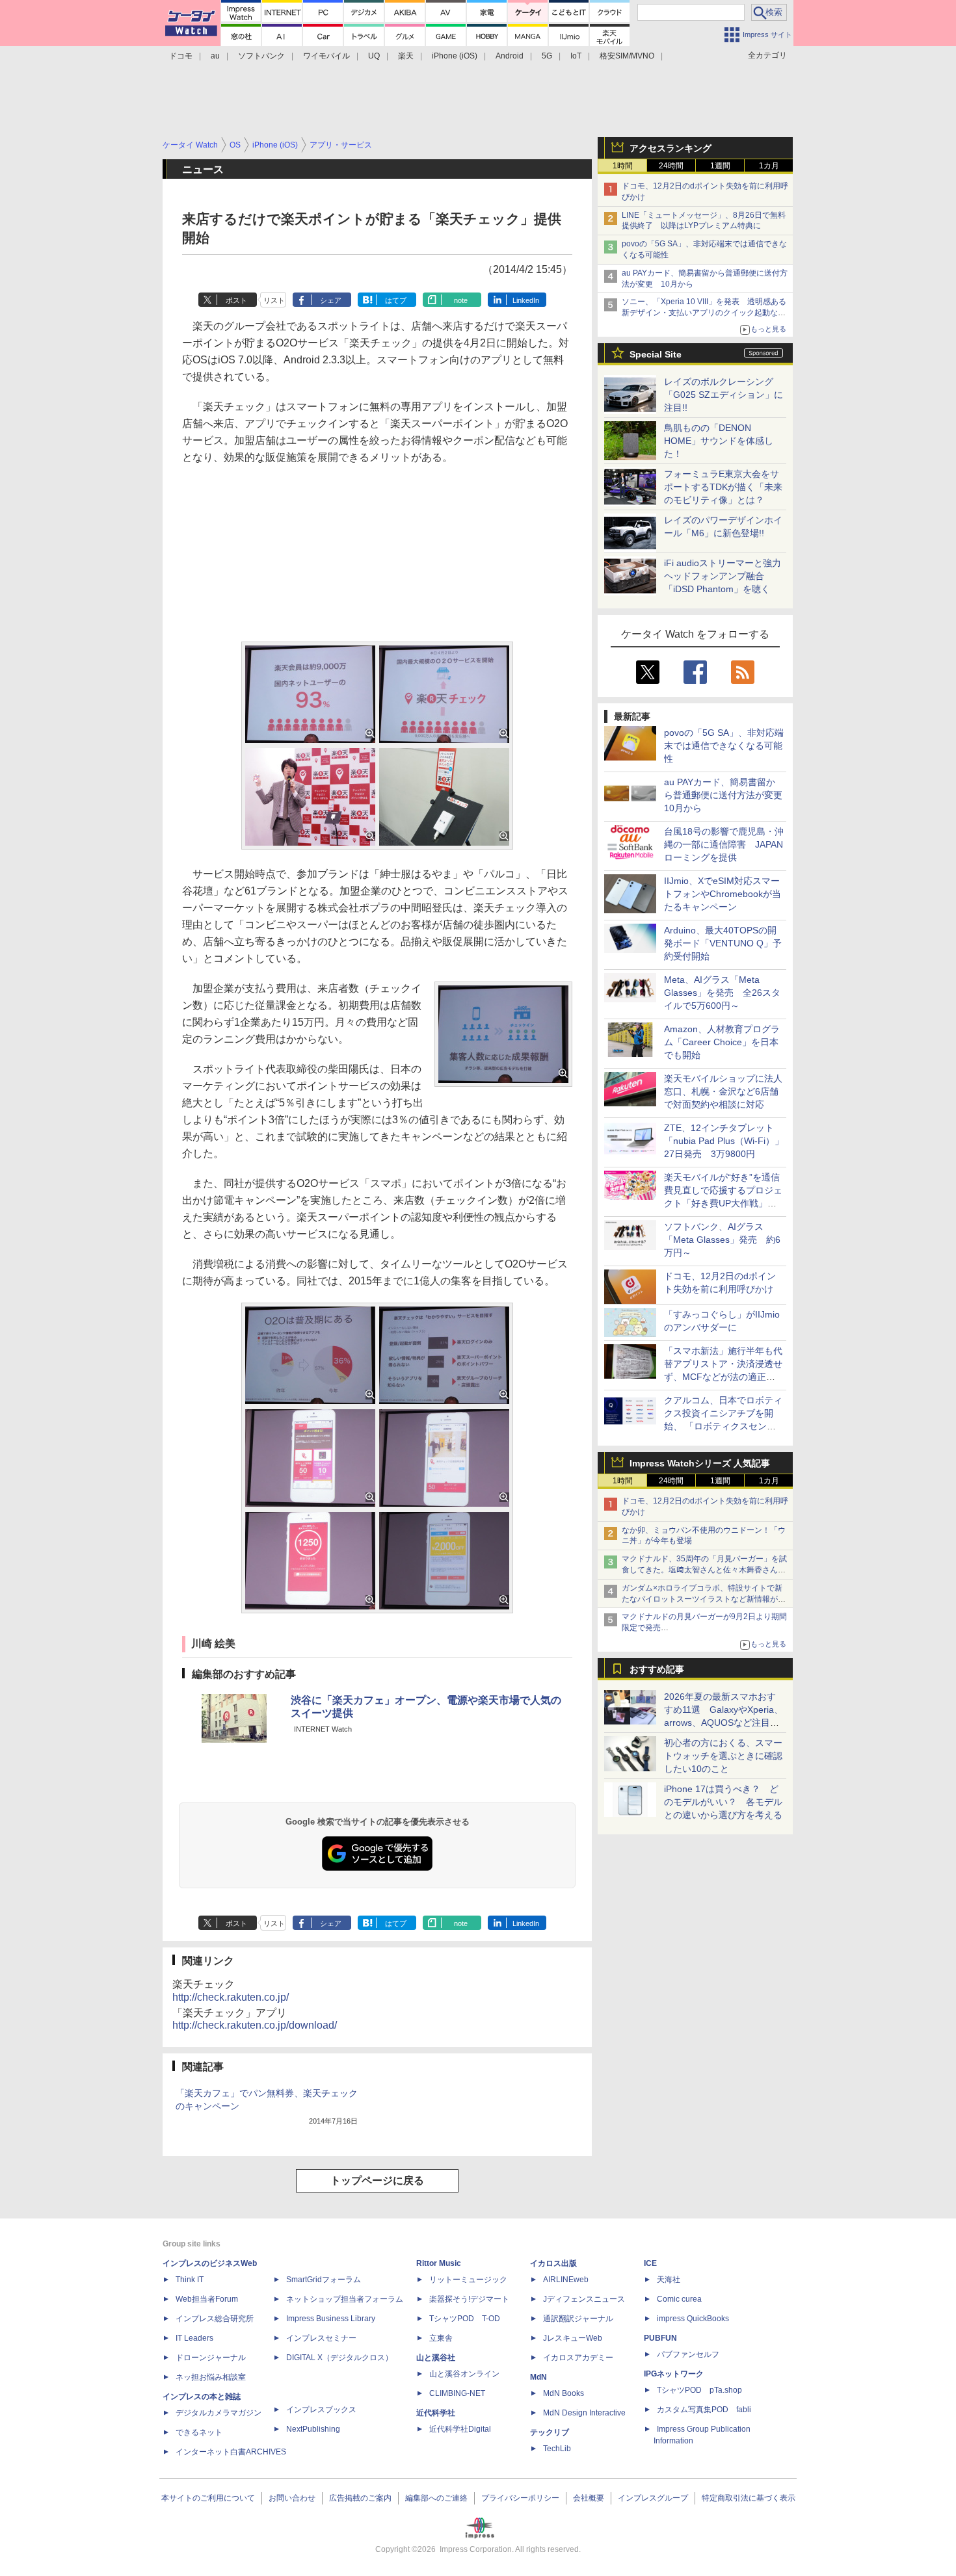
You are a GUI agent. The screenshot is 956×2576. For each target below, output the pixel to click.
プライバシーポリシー (520, 2498)
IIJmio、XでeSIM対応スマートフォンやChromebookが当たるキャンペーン (723, 894)
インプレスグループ (653, 2498)
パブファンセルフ (688, 2354)
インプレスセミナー (321, 2338)
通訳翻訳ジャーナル (578, 2319)
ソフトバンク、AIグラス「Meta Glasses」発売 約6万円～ (722, 1240)
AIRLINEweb (566, 2280)
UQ (374, 56)
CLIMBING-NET (457, 2393)
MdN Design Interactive (584, 2413)
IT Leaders (194, 2338)
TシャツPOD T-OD (465, 2319)
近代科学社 (436, 2413)
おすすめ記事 (657, 1669)
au (215, 56)
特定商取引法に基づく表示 (749, 2498)
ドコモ (181, 56)
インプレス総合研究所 (215, 2319)
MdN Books (564, 2393)
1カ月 (769, 166)
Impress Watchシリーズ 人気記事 (700, 1463)
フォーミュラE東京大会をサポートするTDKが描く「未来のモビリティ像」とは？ (723, 487)
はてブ (396, 300)
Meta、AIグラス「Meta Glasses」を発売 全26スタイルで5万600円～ (722, 993)
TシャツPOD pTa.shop (699, 2390)
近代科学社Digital (460, 2429)
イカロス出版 (553, 2263)
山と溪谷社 (436, 2358)
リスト (274, 300)
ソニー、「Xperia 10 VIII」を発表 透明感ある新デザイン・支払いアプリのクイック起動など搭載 (704, 313)
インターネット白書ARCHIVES (231, 2452)
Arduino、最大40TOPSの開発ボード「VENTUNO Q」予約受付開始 (723, 943)
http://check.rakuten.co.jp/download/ (255, 2025)
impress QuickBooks (693, 2319)
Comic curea (679, 2299)
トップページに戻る (377, 2180)
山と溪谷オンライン (464, 2374)
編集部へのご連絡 (436, 2498)
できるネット (199, 2432)
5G (547, 56)
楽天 (406, 56)
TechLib (557, 2449)
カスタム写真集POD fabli (704, 2410)
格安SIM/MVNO (627, 56)
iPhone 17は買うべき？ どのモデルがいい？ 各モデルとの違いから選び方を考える (723, 1802)
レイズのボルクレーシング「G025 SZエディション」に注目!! (724, 395)
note (461, 300)
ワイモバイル (326, 56)
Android (510, 56)
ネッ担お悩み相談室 (211, 2377)
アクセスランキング (671, 148)
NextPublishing (313, 2429)
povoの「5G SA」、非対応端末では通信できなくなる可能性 (724, 746)
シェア (331, 300)
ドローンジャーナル (211, 2358)
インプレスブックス (321, 2410)
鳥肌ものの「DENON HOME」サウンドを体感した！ (719, 441)
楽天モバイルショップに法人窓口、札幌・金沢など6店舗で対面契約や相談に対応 (723, 1091)
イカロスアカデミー (578, 2358)
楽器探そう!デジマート (469, 2299)
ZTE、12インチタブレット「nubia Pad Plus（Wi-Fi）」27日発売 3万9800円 (724, 1141)
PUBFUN (660, 2338)
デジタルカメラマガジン (219, 2413)
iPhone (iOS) (455, 56)
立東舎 (441, 2338)
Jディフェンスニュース (584, 2299)
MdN (538, 2377)
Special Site (656, 354)
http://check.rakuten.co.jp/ (231, 1997)
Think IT (190, 2280)
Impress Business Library (331, 2319)
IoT (576, 56)
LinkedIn (526, 300)
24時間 (671, 166)
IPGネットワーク (674, 2374)
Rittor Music (439, 2263)
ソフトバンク (261, 56)
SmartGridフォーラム (324, 2280)
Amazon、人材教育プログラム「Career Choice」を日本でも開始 (722, 1042)
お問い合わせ (292, 2498)
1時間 (623, 166)
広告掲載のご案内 (360, 2498)
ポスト (236, 300)
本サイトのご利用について (208, 2498)
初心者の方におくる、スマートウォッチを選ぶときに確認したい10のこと (723, 1756)
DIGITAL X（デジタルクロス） (339, 2358)
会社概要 (589, 2498)
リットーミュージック (468, 2280)
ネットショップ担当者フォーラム (345, 2299)
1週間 (720, 166)
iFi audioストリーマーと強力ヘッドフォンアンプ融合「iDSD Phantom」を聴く (723, 576)
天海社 (669, 2280)
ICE (650, 2263)
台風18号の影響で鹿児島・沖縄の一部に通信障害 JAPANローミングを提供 (724, 844)
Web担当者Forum (207, 2299)
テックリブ (550, 2432)
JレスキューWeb (573, 2338)
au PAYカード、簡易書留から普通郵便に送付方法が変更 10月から (728, 795)
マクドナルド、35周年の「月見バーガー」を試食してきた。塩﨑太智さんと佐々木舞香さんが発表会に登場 (704, 1570)
